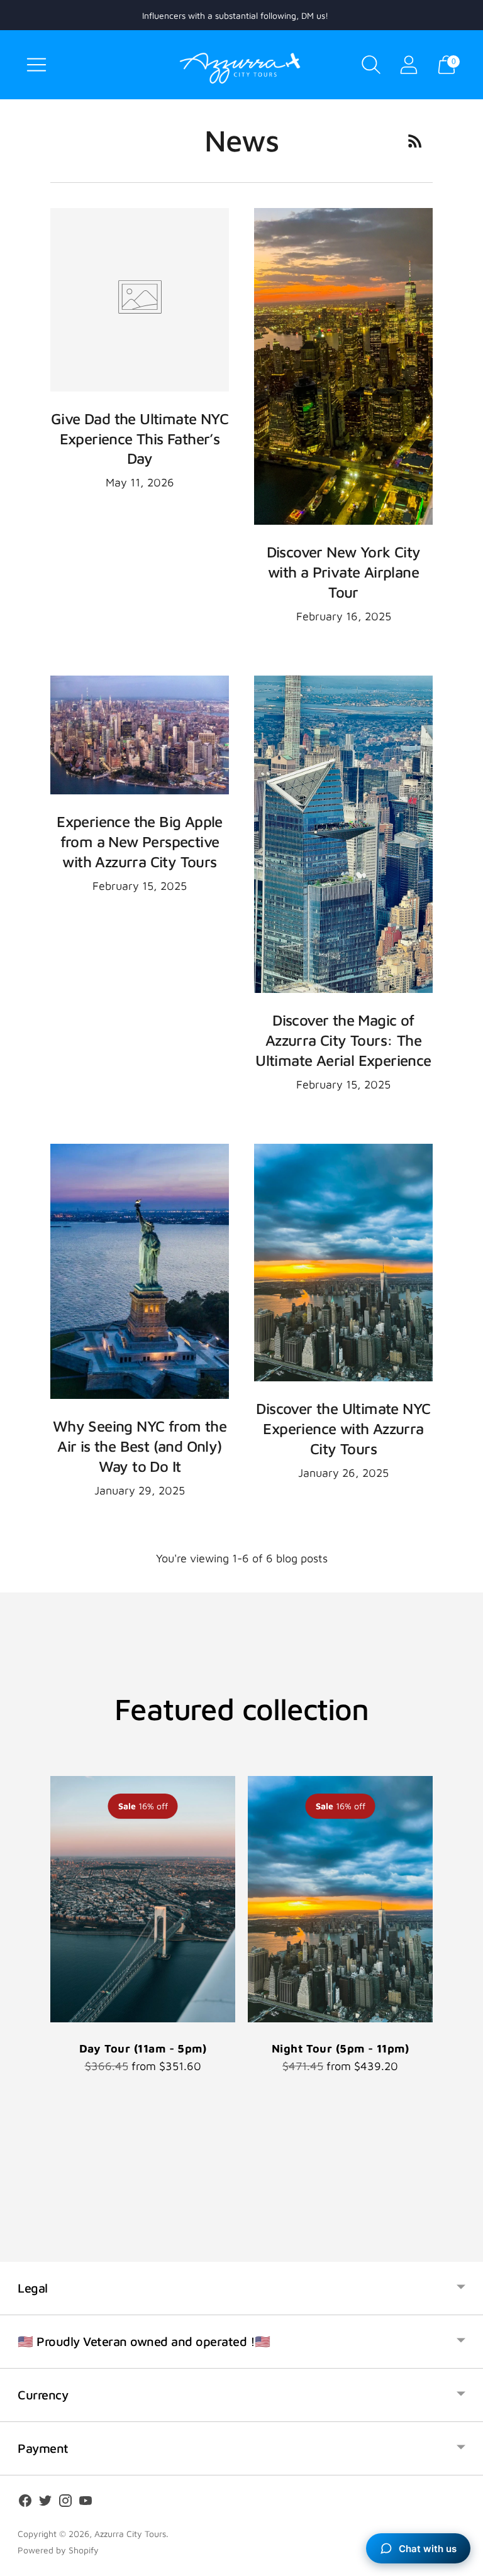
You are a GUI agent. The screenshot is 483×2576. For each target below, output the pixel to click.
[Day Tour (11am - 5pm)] (143, 1899)
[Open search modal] (371, 65)
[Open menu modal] (36, 65)
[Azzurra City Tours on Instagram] (65, 2503)
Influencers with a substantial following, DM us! (235, 15)
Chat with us (428, 2549)
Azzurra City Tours (130, 2534)
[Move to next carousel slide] (445, 1899)
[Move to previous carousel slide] (38, 1899)
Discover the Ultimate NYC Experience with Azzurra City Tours (343, 1428)
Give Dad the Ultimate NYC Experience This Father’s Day (140, 439)
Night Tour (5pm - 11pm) (340, 2048)
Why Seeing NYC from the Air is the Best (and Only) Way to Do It (140, 1446)
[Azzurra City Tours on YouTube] (86, 2503)
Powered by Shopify (58, 2550)
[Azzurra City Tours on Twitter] (45, 2503)
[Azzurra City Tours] (241, 65)
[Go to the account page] (409, 65)
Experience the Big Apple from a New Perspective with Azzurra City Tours (140, 841)
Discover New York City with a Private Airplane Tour (344, 572)
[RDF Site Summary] (415, 141)
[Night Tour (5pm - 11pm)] (340, 1899)
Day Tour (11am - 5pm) (143, 2048)
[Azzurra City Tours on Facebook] (25, 2503)
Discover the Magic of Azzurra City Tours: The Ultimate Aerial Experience (343, 1040)
